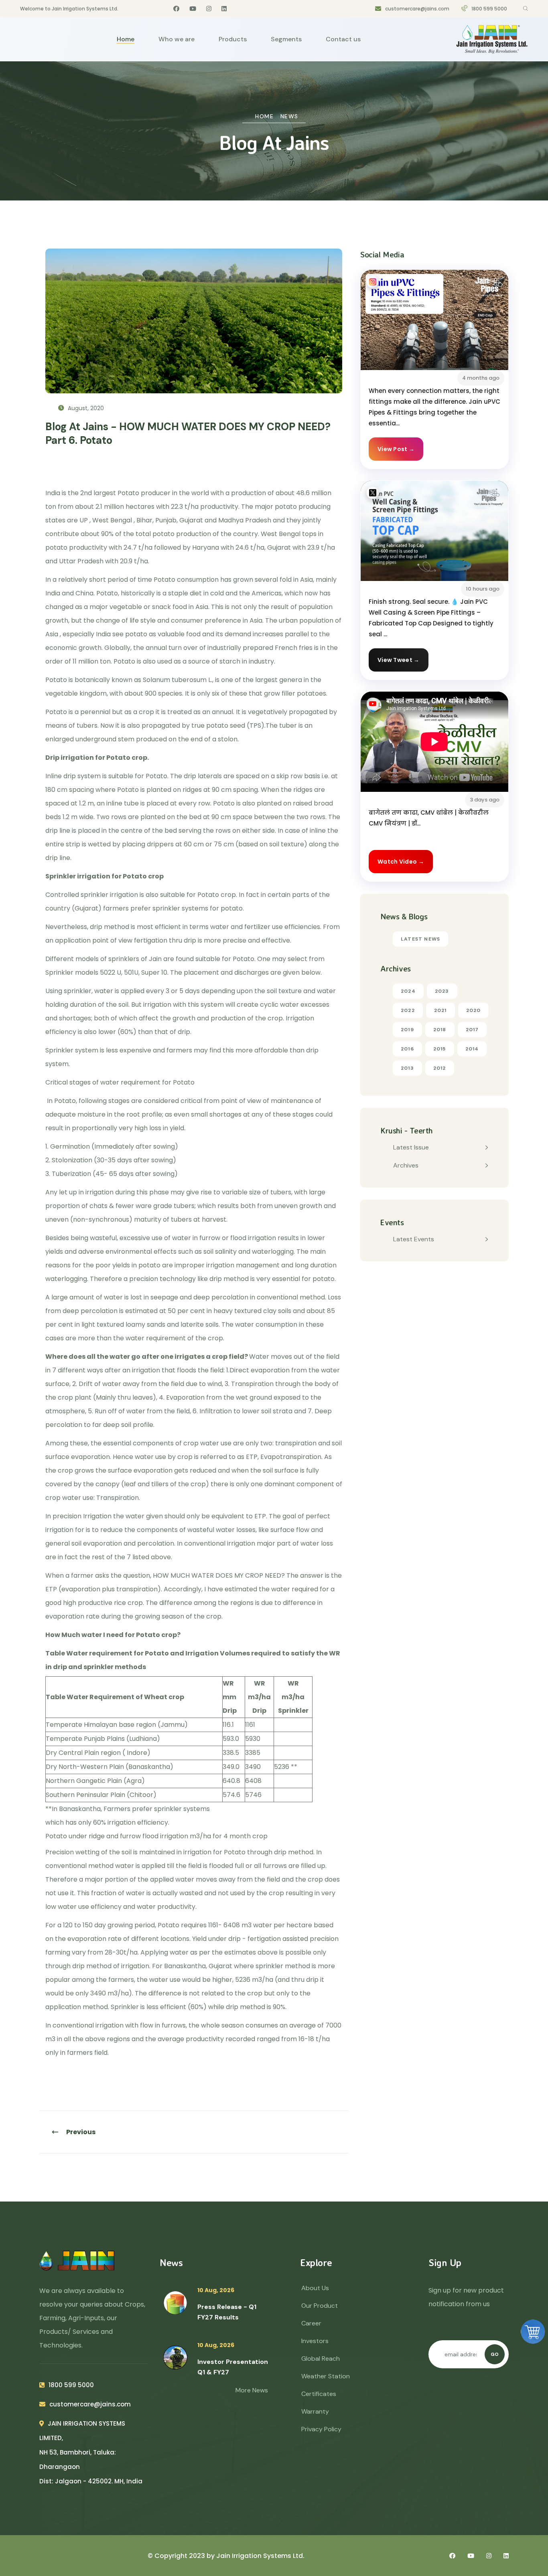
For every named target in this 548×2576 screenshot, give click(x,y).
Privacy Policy (321, 2429)
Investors (315, 2341)
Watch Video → (401, 862)
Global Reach (321, 2358)
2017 (472, 1030)
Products (233, 39)
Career (311, 2323)
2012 (440, 1068)
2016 (407, 1049)
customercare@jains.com (417, 9)
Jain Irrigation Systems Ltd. (260, 2556)
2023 (442, 991)
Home (126, 39)
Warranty (315, 2411)
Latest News (420, 939)
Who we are (177, 39)
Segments (286, 39)
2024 (408, 991)
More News (252, 2390)
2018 (440, 1030)
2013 (407, 1068)
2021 (440, 1010)
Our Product (320, 2306)
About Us (315, 2288)
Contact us (343, 39)
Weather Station (326, 2376)
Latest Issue (411, 1147)
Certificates (319, 2394)
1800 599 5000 (489, 9)
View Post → (396, 449)
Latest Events (414, 1239)
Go (495, 2354)
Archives (406, 1165)
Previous (81, 2132)
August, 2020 (85, 408)
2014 (472, 1049)
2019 (407, 1030)
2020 (474, 1010)
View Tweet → (399, 660)
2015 (440, 1049)
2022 (408, 1010)
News (289, 116)
